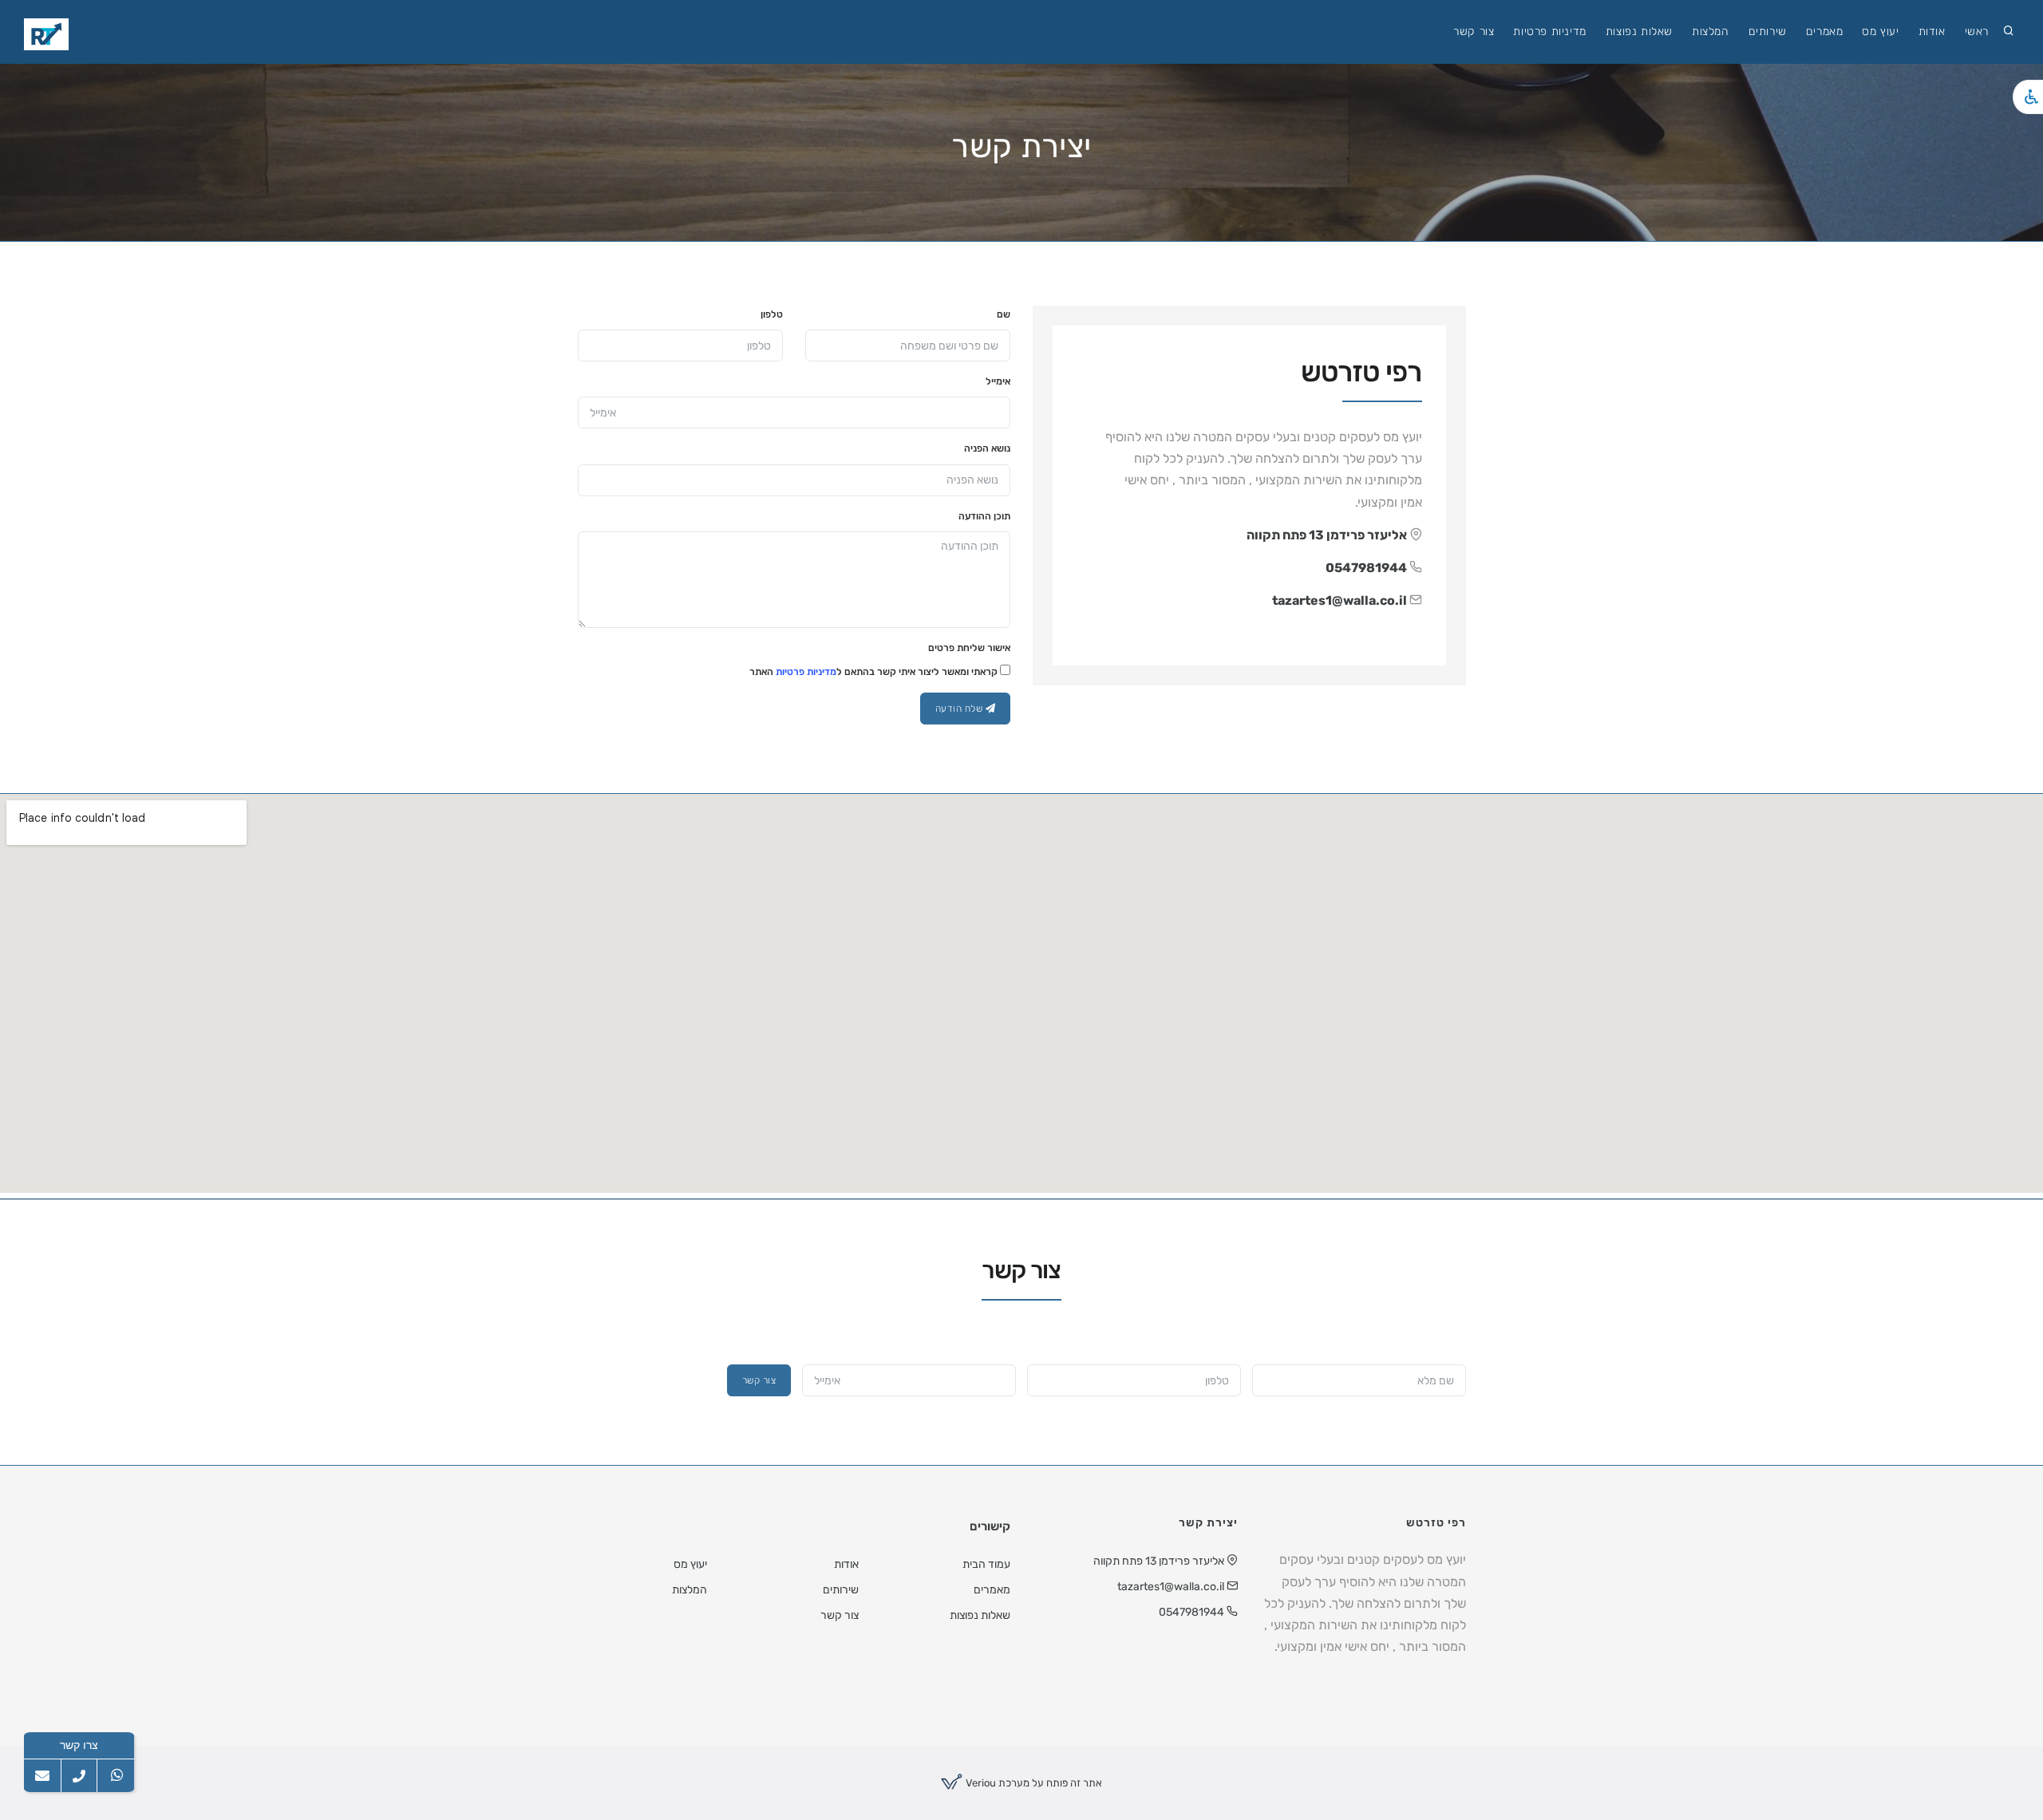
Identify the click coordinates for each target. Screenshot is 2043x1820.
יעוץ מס (1880, 32)
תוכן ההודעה (984, 516)
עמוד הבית (986, 1564)
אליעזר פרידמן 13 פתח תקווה (1327, 535)
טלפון (772, 314)
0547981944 (1366, 568)
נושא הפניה (987, 448)
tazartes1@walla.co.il (1340, 600)
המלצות (1711, 32)
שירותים (1768, 32)
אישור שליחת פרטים (969, 648)
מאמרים (1825, 32)
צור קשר (1474, 32)
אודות (1932, 32)
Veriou (980, 1783)
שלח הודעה (960, 709)
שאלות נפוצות (1639, 32)
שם (1004, 314)
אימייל (998, 381)
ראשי (1977, 32)
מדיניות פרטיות (1549, 32)
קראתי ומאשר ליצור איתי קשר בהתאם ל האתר (875, 672)
